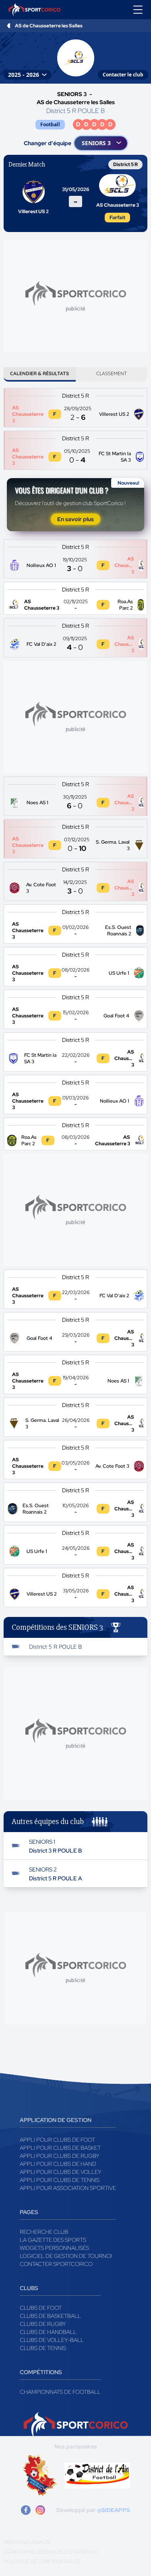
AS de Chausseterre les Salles (49, 26)
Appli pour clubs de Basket (60, 2148)
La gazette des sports (53, 2240)
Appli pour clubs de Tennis (60, 2180)
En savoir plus (75, 519)
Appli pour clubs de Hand (58, 2164)
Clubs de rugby (43, 2324)
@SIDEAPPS (114, 2510)
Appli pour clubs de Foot (57, 2140)
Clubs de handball (48, 2332)
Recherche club (44, 2232)
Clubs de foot (41, 2308)
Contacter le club (123, 75)
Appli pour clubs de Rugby (60, 2156)
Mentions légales (27, 2542)
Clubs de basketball (50, 2316)
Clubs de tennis (43, 2348)
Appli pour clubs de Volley (61, 2172)
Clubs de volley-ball (52, 2340)
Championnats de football (60, 2392)
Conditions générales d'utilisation (50, 2552)
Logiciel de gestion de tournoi (66, 2256)
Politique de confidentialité (42, 2562)
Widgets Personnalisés (54, 2248)
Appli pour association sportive (68, 2188)
